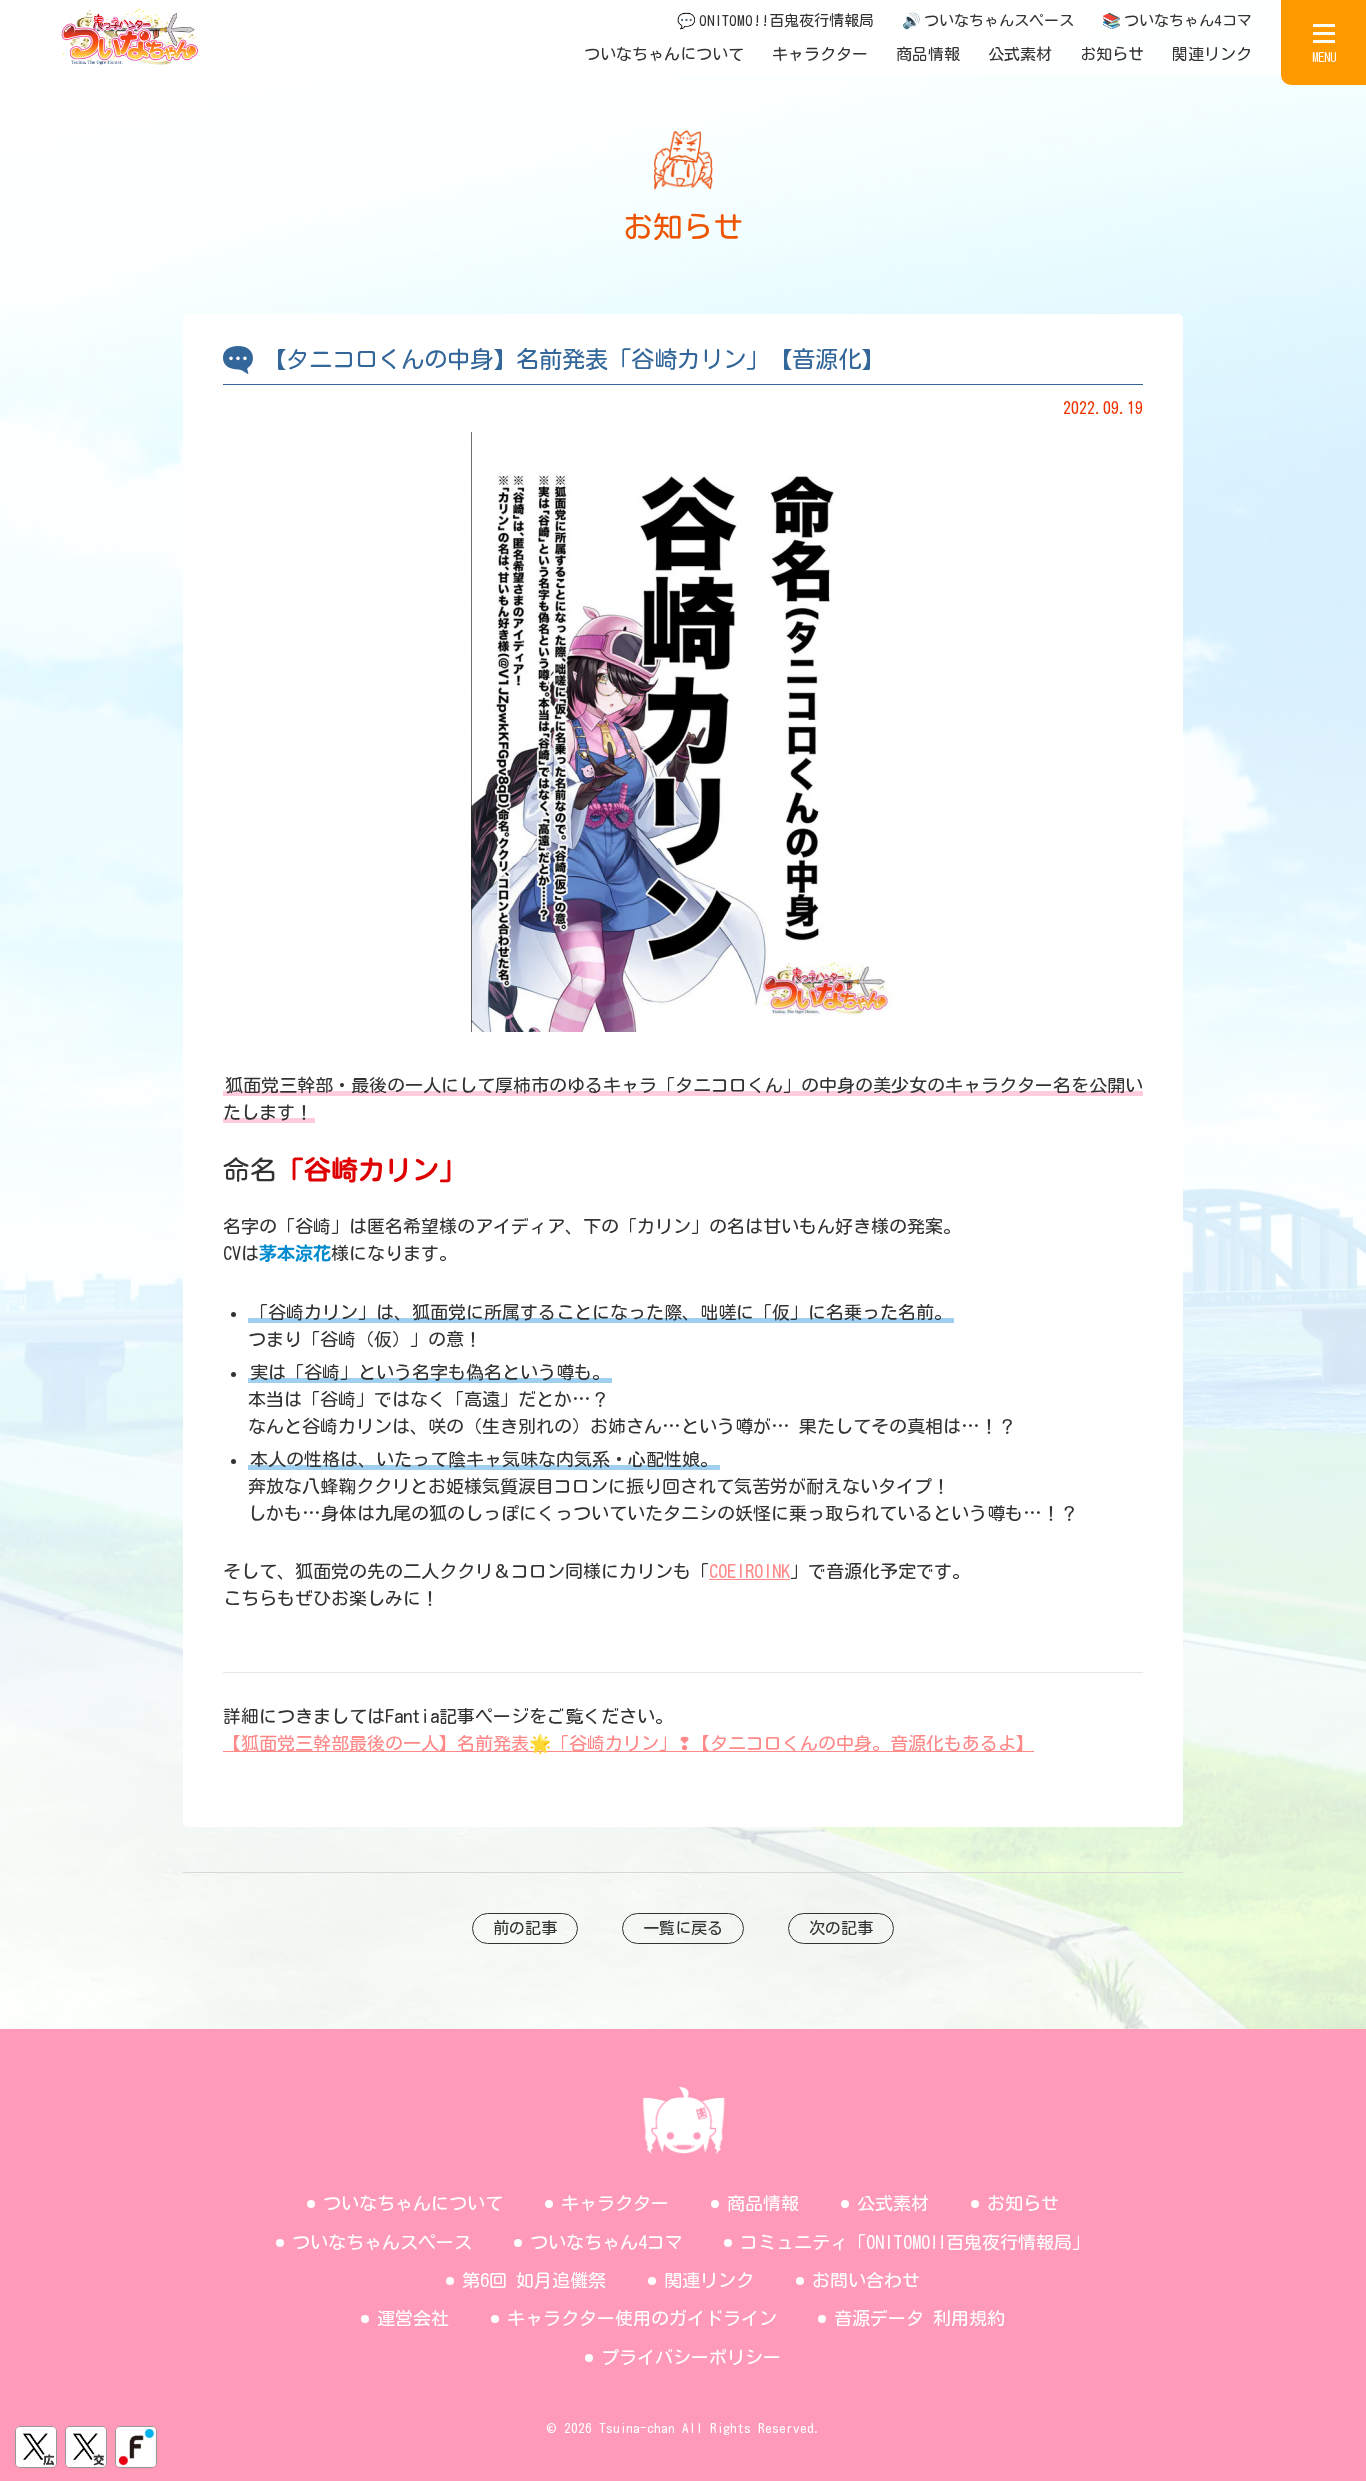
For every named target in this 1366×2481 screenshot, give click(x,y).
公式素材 (1020, 54)
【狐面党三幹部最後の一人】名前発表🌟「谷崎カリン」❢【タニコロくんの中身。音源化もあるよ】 (628, 1743)
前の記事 (525, 1928)
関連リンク (1212, 54)
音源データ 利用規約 (919, 2318)
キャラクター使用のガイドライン (642, 2318)
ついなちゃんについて (664, 54)
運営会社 (413, 2318)
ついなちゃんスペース (382, 2242)
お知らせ (1112, 54)
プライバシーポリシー (691, 2357)
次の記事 (841, 1928)
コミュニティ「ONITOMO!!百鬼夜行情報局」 (915, 2242)
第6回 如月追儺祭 (534, 2280)
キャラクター (820, 54)
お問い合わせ (866, 2280)
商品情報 (928, 54)
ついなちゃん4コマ (606, 2242)
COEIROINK (749, 1571)
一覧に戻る (683, 1928)
